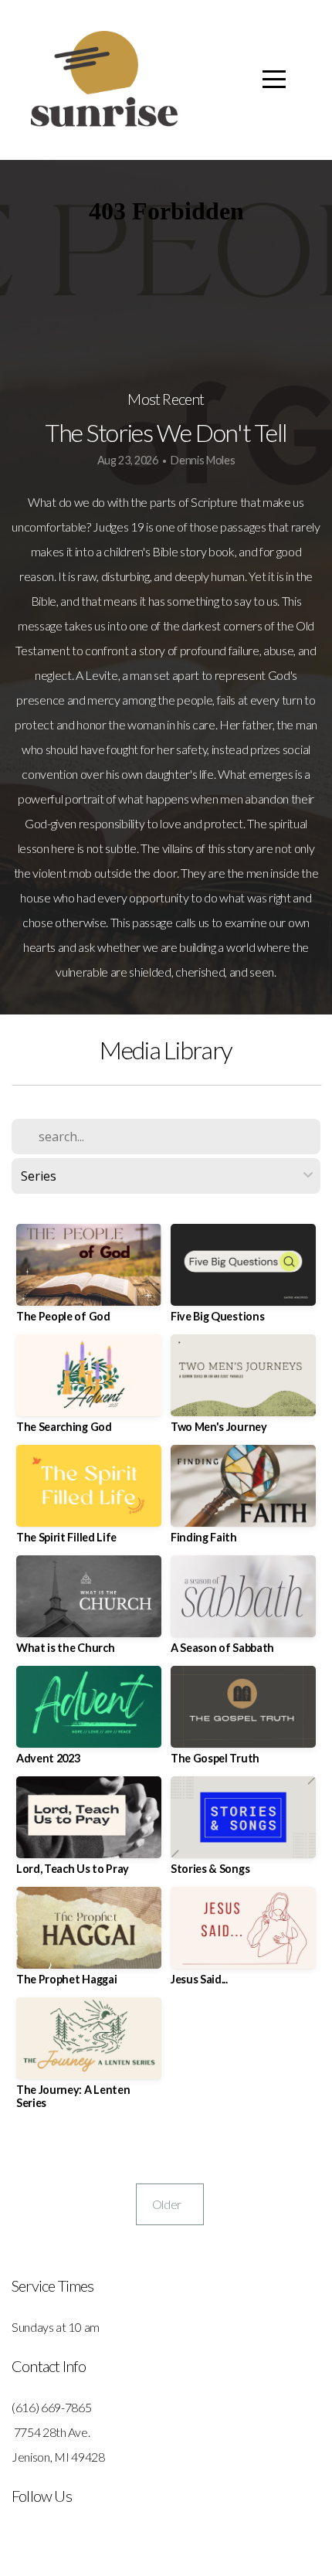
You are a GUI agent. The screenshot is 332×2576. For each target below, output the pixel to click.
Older (170, 2204)
